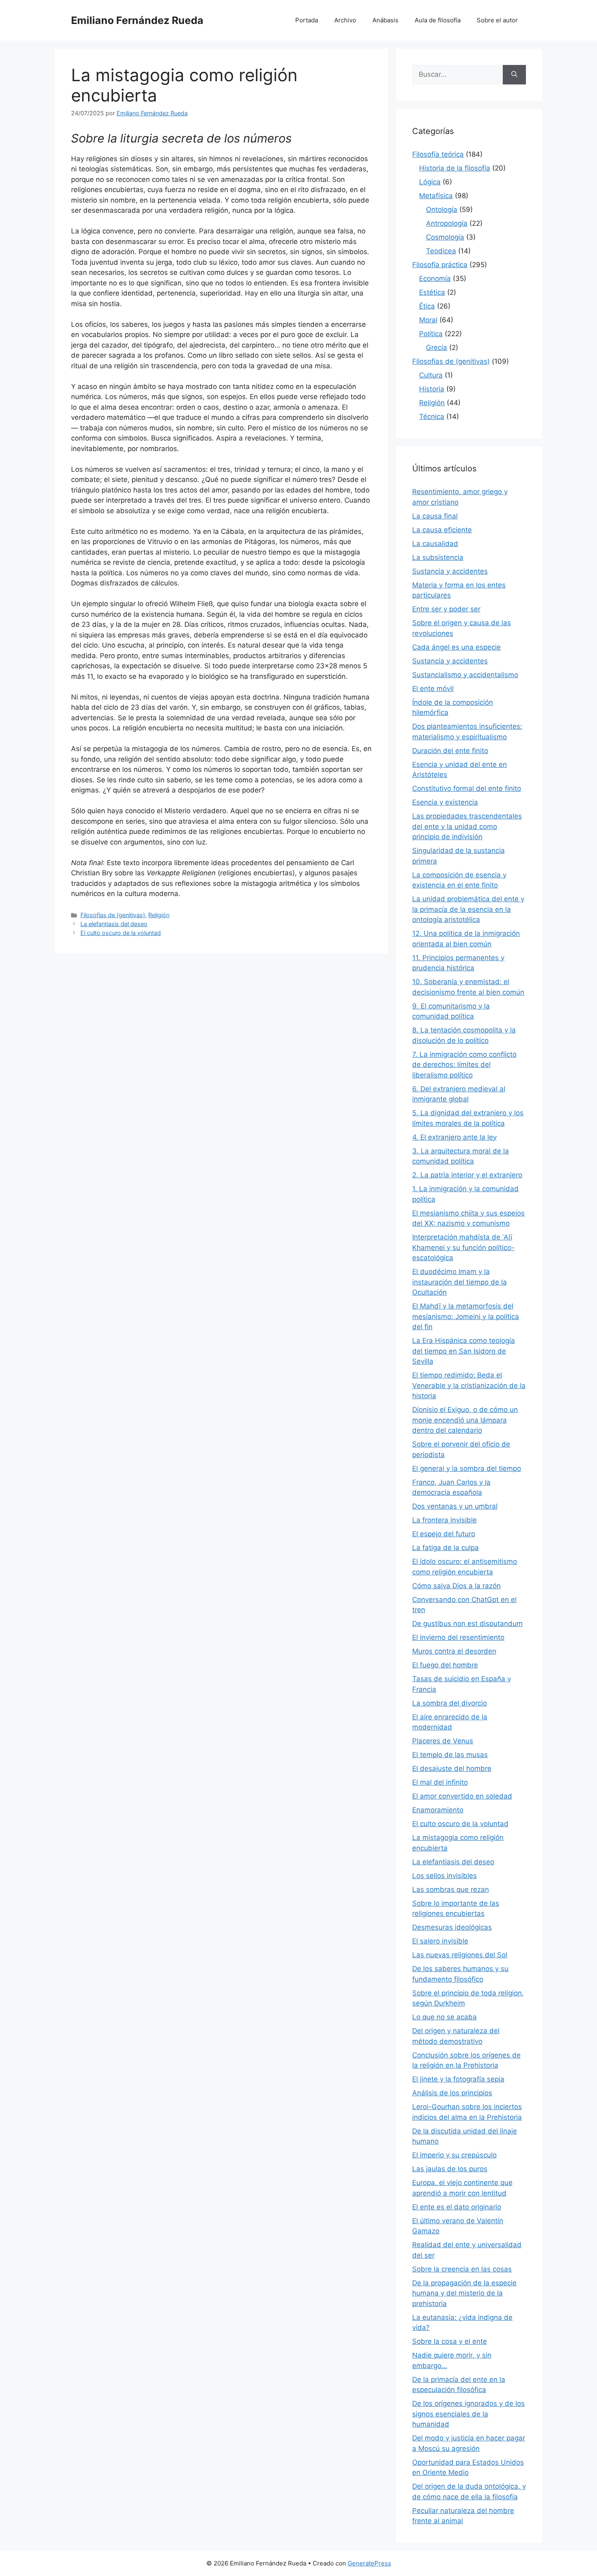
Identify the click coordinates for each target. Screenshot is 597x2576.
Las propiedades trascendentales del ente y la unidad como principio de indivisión (467, 826)
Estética (432, 292)
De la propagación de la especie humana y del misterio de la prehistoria (464, 2293)
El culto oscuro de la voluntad (121, 933)
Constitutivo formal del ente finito (467, 788)
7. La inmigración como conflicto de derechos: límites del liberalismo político (464, 1065)
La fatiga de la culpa (446, 1548)
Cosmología (445, 237)
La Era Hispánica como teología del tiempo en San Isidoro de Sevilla (464, 1351)
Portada (307, 20)
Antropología (447, 223)
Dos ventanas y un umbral (455, 1506)
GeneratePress (369, 2563)
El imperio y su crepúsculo (454, 2155)
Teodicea (441, 251)
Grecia (437, 348)
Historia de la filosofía (455, 168)
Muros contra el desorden (454, 1651)
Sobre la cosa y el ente (450, 2341)
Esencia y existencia (445, 802)
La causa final (435, 516)
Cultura (431, 375)
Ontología (442, 209)
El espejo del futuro (444, 1534)
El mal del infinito (440, 1782)
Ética (427, 306)
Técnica (432, 417)
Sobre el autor (497, 20)
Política (431, 334)
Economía (435, 279)
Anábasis (385, 20)
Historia (432, 389)
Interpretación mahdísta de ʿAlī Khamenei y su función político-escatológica (463, 1247)
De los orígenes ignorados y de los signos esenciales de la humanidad (468, 2414)
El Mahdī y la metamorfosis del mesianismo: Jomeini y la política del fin (466, 1316)
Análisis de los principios (452, 2093)
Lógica (430, 182)
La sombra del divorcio (450, 1703)
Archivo (345, 20)
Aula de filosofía (438, 20)
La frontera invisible (445, 1520)
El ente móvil (433, 689)
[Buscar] (514, 75)
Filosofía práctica (440, 265)
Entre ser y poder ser (446, 609)
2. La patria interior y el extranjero (467, 1175)
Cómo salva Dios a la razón (456, 1586)
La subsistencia (438, 557)
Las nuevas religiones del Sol (460, 1955)
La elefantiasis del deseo (114, 924)
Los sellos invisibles (445, 1876)
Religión (159, 915)
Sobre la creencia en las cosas (462, 2269)
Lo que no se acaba (445, 2017)
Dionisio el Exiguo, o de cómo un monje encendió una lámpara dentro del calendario (465, 1420)
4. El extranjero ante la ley (454, 1137)
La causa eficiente (442, 530)
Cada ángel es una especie (456, 647)
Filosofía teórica (438, 154)
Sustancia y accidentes (450, 571)
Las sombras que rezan (451, 1889)
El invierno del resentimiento (458, 1637)
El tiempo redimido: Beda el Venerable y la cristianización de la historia (469, 1385)
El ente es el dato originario (457, 2207)
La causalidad (435, 544)
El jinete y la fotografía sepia (458, 2079)
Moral (428, 320)
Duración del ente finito (450, 751)
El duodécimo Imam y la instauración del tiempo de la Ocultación (460, 1282)
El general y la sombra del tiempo (467, 1468)
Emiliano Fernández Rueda (137, 20)
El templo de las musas (450, 1755)
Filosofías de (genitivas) (113, 915)
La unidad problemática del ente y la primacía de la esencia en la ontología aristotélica (468, 909)
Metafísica (436, 196)
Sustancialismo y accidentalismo (465, 675)
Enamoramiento (438, 1810)
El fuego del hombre (445, 1665)
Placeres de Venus (443, 1741)
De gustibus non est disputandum (467, 1624)
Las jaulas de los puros (450, 2169)
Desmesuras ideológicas (452, 1927)
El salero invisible (440, 1941)
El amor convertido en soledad (462, 1796)
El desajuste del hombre (452, 1768)
